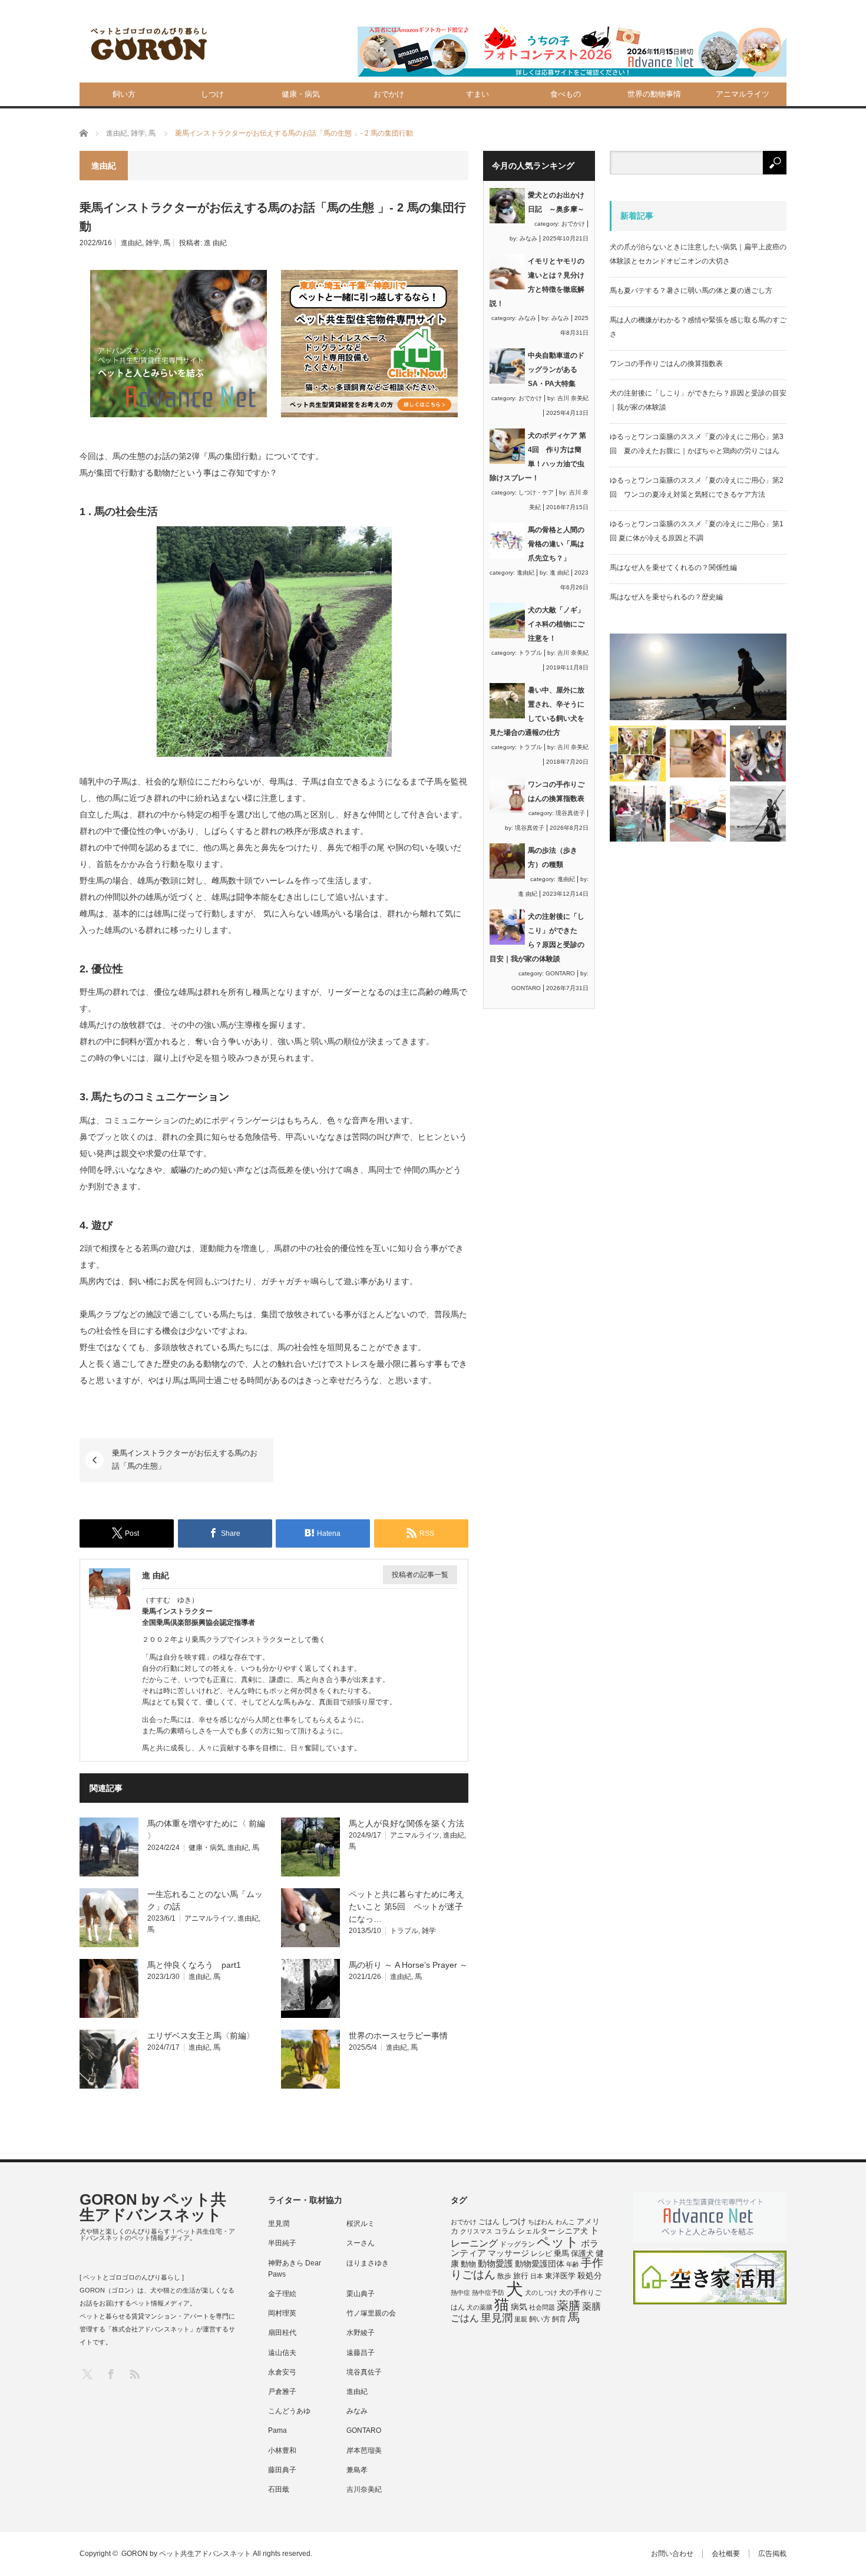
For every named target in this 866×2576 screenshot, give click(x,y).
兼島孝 (357, 2470)
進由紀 (131, 243)
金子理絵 (282, 2294)
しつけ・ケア (536, 492)
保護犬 (582, 2253)
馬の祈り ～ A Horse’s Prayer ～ (408, 1965)
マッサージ (508, 2253)
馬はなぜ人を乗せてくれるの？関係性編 (673, 568)
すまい (477, 94)
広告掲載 (772, 2554)
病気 (519, 2307)
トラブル (404, 1931)
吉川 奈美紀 (573, 398)
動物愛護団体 (540, 2264)
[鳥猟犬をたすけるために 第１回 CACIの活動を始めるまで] (698, 814)
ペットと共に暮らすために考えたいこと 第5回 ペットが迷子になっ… (406, 1907)
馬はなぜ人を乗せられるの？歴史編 (666, 597)
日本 (537, 2276)
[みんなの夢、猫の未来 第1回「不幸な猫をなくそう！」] (638, 814)
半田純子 (282, 2243)
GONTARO (560, 973)
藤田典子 (282, 2470)
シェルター (536, 2231)
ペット (558, 2242)
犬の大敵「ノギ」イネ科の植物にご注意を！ (556, 624)
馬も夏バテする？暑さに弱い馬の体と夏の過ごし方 (691, 291)
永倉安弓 (282, 2372)
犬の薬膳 (480, 2307)
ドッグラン (517, 2244)
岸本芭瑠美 (364, 2450)
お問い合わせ (672, 2554)
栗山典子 (361, 2294)
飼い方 (124, 94)
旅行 (521, 2276)
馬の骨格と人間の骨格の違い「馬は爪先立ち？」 (556, 544)
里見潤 (279, 2224)
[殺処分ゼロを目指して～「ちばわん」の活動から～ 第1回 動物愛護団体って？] (758, 753)
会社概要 (726, 2554)
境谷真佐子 (570, 813)
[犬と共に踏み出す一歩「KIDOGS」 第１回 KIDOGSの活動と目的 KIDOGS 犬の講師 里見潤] (638, 753)
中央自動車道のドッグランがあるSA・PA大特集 (556, 370)
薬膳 (568, 2305)
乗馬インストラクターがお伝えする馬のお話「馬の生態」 (185, 1459)
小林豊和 (282, 2450)
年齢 (573, 2264)
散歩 (504, 2276)
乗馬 (561, 2253)
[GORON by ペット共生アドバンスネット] (150, 44)
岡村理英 (282, 2313)
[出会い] (758, 814)
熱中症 (460, 2293)
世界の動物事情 (654, 94)
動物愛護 (495, 2263)
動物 (468, 2264)
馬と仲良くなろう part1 (194, 1965)
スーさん (361, 2243)
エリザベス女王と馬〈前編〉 (201, 2036)
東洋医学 (560, 2276)
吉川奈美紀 (364, 2489)
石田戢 (279, 2489)
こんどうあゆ (289, 2411)
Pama (277, 2430)
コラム (505, 2231)
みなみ (528, 238)
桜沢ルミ (361, 2224)
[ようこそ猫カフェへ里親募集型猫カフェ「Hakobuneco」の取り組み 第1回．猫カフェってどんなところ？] (698, 753)
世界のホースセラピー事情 (398, 2036)
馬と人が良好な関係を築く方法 (406, 1823)
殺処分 (590, 2275)
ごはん (489, 2222)
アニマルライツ (743, 94)
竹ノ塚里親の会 (371, 2313)
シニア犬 (573, 2231)
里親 (521, 2319)
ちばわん (541, 2222)
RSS (134, 2374)
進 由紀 (215, 243)
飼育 (559, 2319)
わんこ (565, 2222)
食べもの (566, 94)
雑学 (153, 243)
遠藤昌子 (361, 2353)
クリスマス (476, 2231)
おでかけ (389, 94)
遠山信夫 (282, 2353)
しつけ (212, 94)
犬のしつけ (541, 2293)
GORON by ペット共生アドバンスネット (153, 2207)
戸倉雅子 (282, 2392)
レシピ (541, 2254)
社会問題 (542, 2307)
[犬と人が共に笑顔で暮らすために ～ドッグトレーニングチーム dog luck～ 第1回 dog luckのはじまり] (698, 677)
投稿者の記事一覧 (420, 1575)
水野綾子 (361, 2333)
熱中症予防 (488, 2293)
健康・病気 (301, 94)
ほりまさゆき (368, 2263)
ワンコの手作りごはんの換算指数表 (666, 364)
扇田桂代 (282, 2333)
